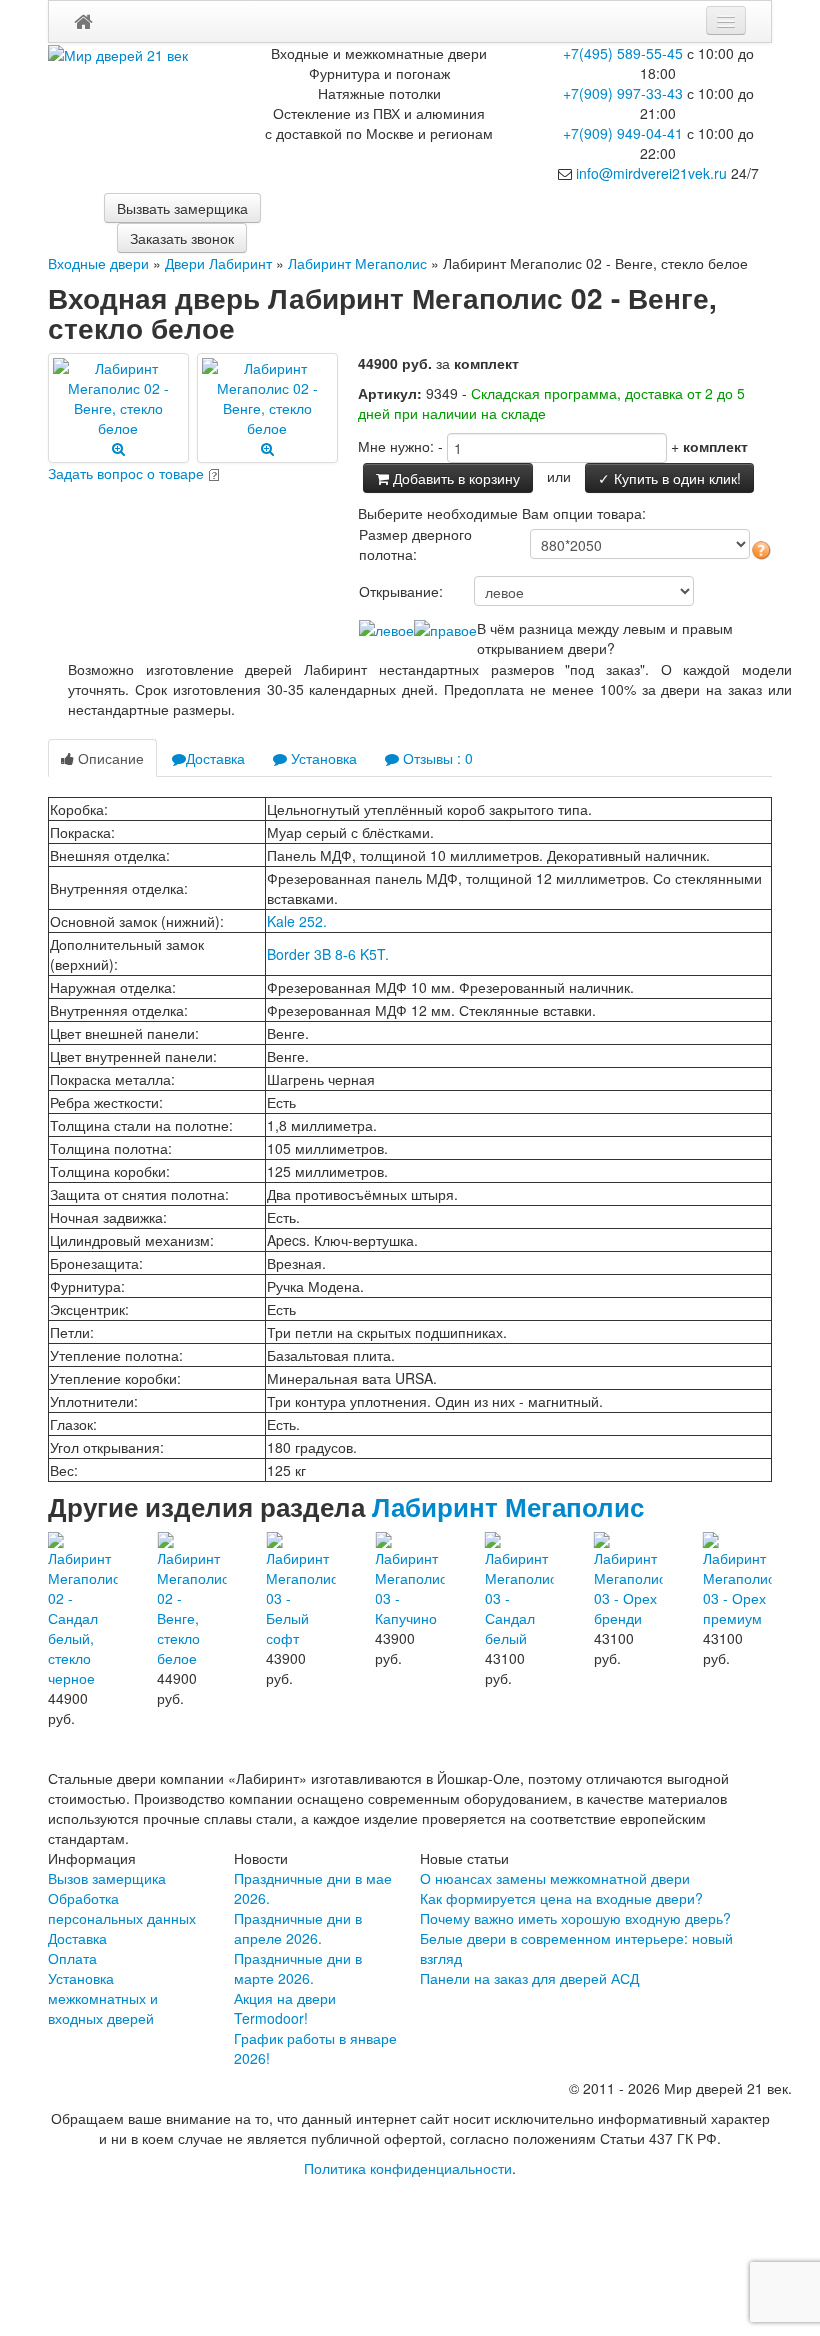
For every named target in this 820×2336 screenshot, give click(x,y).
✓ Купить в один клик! (669, 478)
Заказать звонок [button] (182, 238)
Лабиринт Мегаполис (508, 1506)
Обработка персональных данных (122, 1908)
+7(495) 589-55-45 (623, 53)
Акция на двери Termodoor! (285, 2008)
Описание (109, 758)
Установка (322, 758)
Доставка (215, 758)
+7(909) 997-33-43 (623, 93)
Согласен (538, 2232)
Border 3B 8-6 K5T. (328, 954)
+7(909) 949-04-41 (623, 133)
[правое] (445, 628)
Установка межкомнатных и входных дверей (103, 1998)
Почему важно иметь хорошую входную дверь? (575, 1918)
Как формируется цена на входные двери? (561, 1898)
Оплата (72, 1958)
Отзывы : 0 (436, 758)
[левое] (386, 628)
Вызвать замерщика (182, 208)
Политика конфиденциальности (408, 2168)
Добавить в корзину (454, 478)
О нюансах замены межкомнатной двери (555, 1878)
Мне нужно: (396, 446)
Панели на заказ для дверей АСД (529, 1978)
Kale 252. (297, 921)
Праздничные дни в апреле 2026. (298, 1928)
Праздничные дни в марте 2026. (298, 1968)
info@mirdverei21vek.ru (651, 173)
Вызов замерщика (107, 1878)
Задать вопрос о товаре (126, 473)
